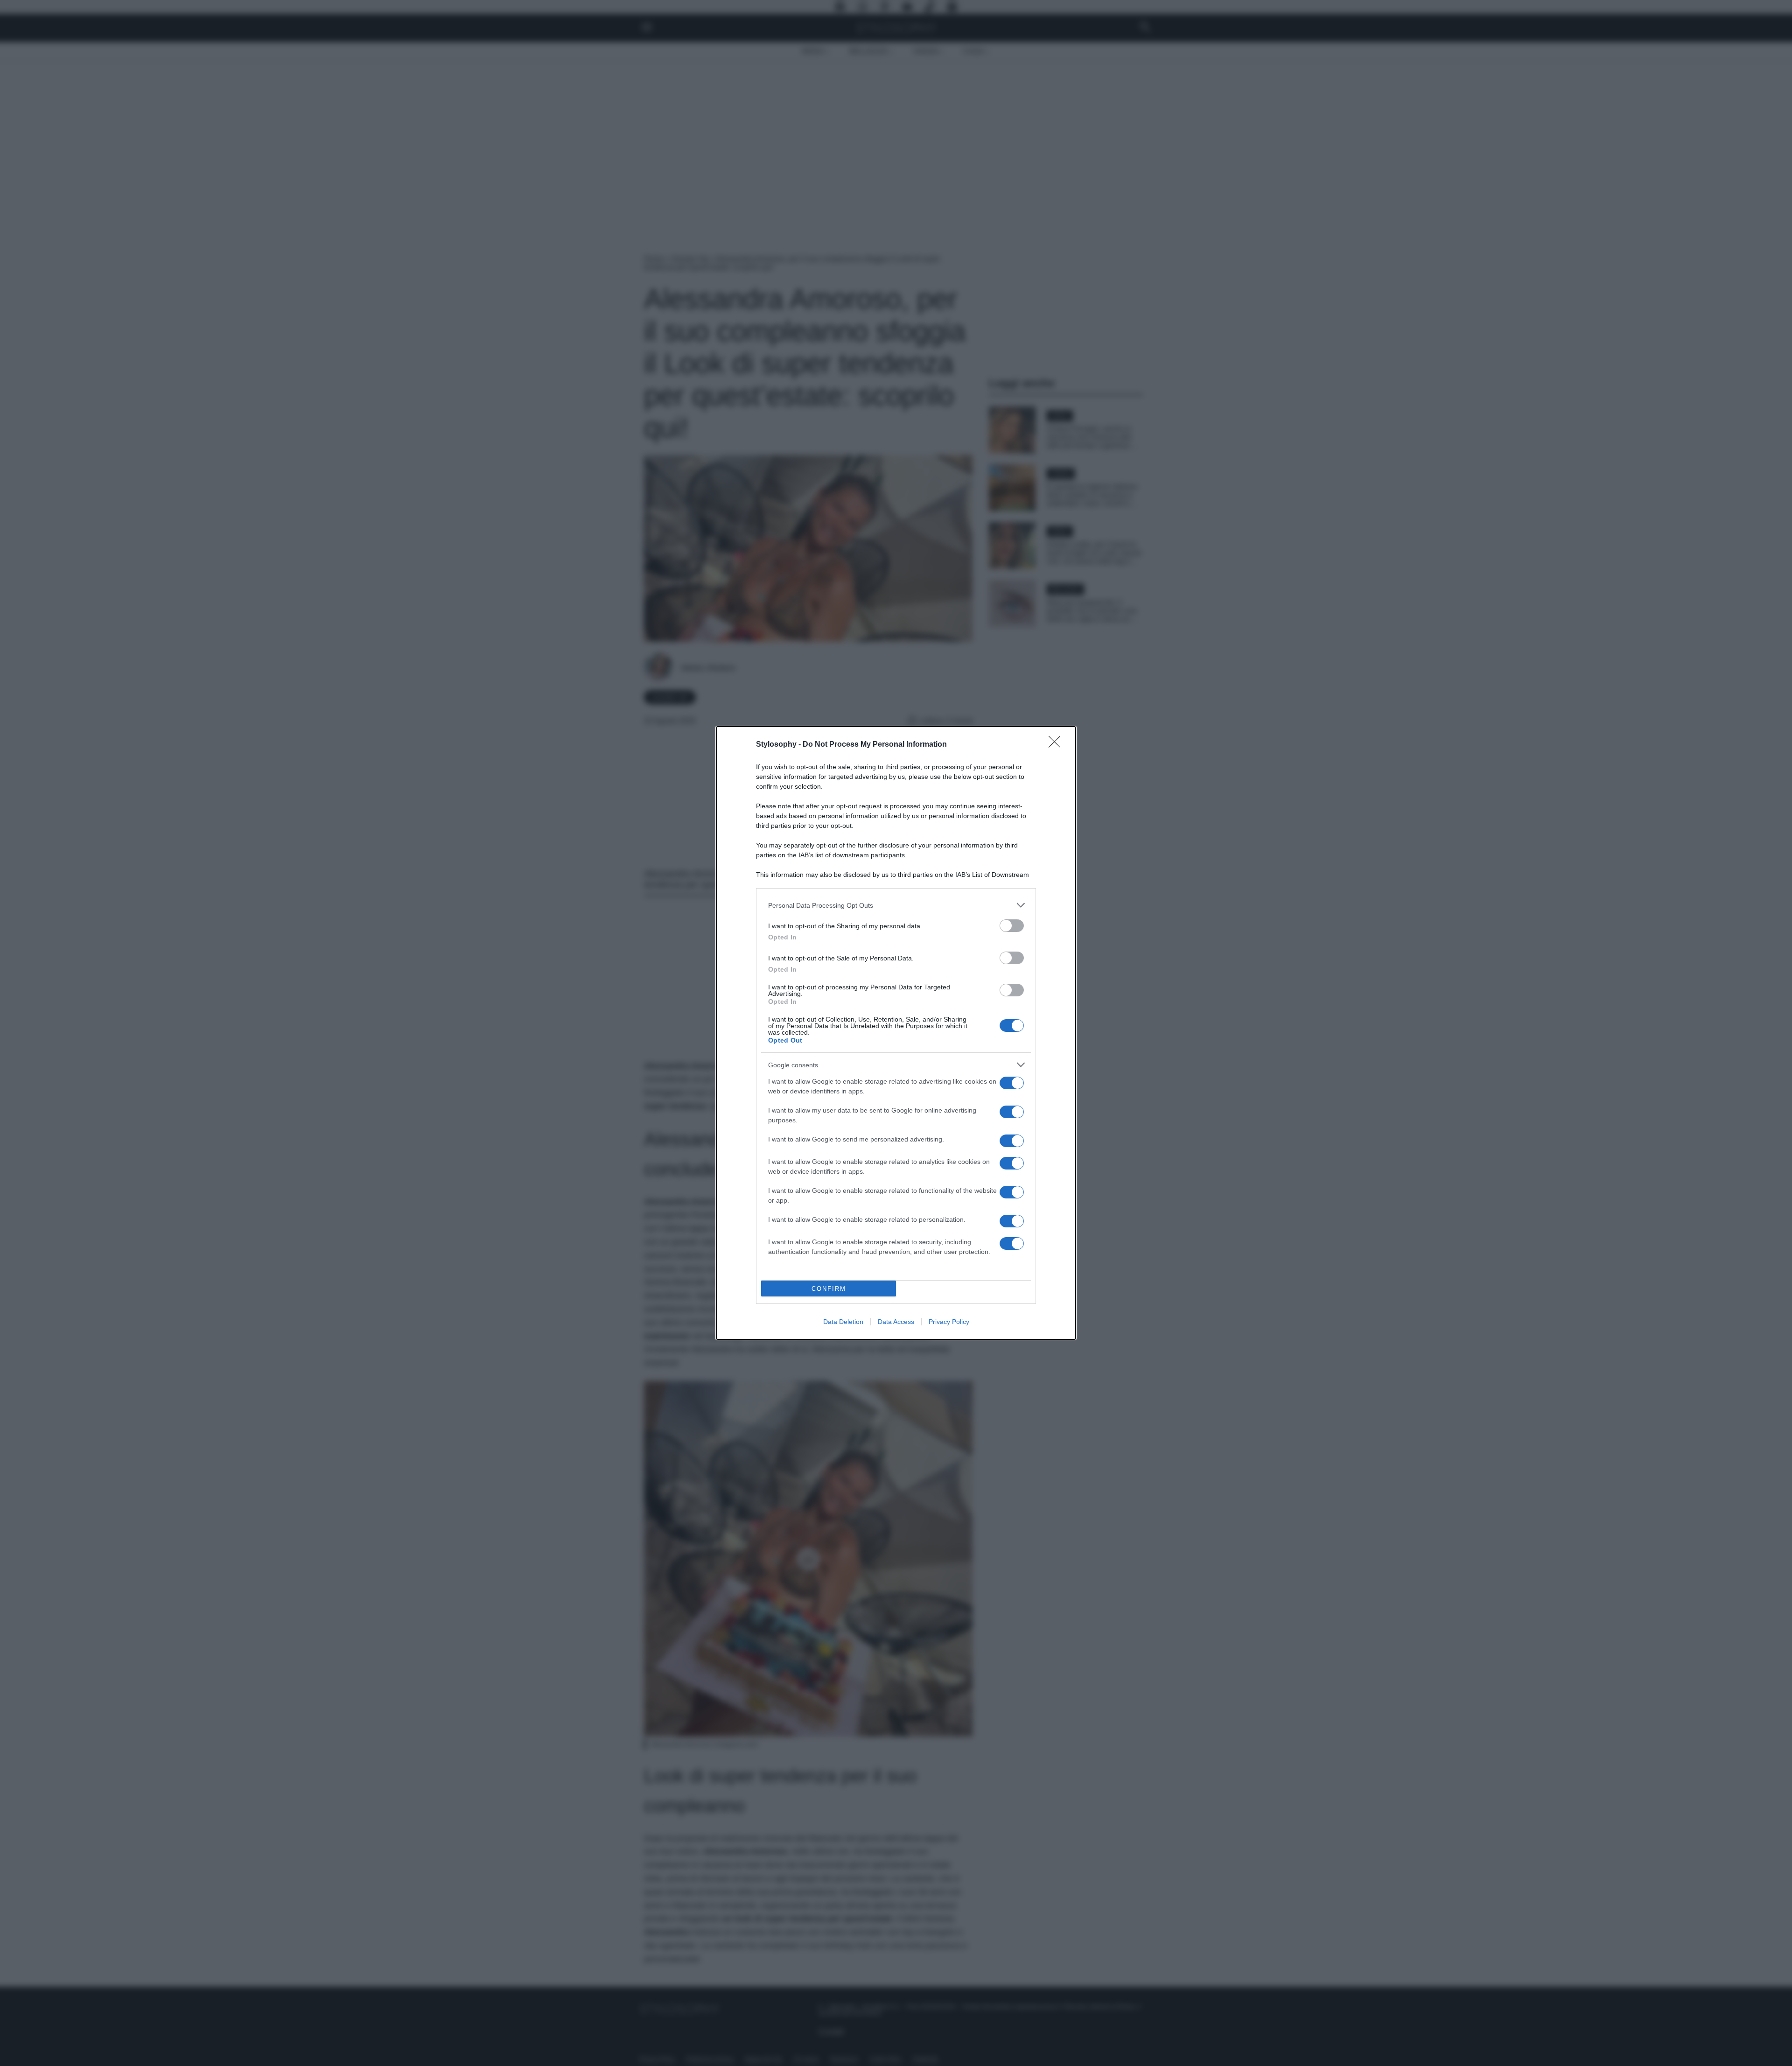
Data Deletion (843, 1322)
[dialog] (896, 1033)
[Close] (1057, 745)
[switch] (1012, 926)
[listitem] (896, 905)
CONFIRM (829, 1289)
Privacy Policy (949, 1322)
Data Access (896, 1322)
